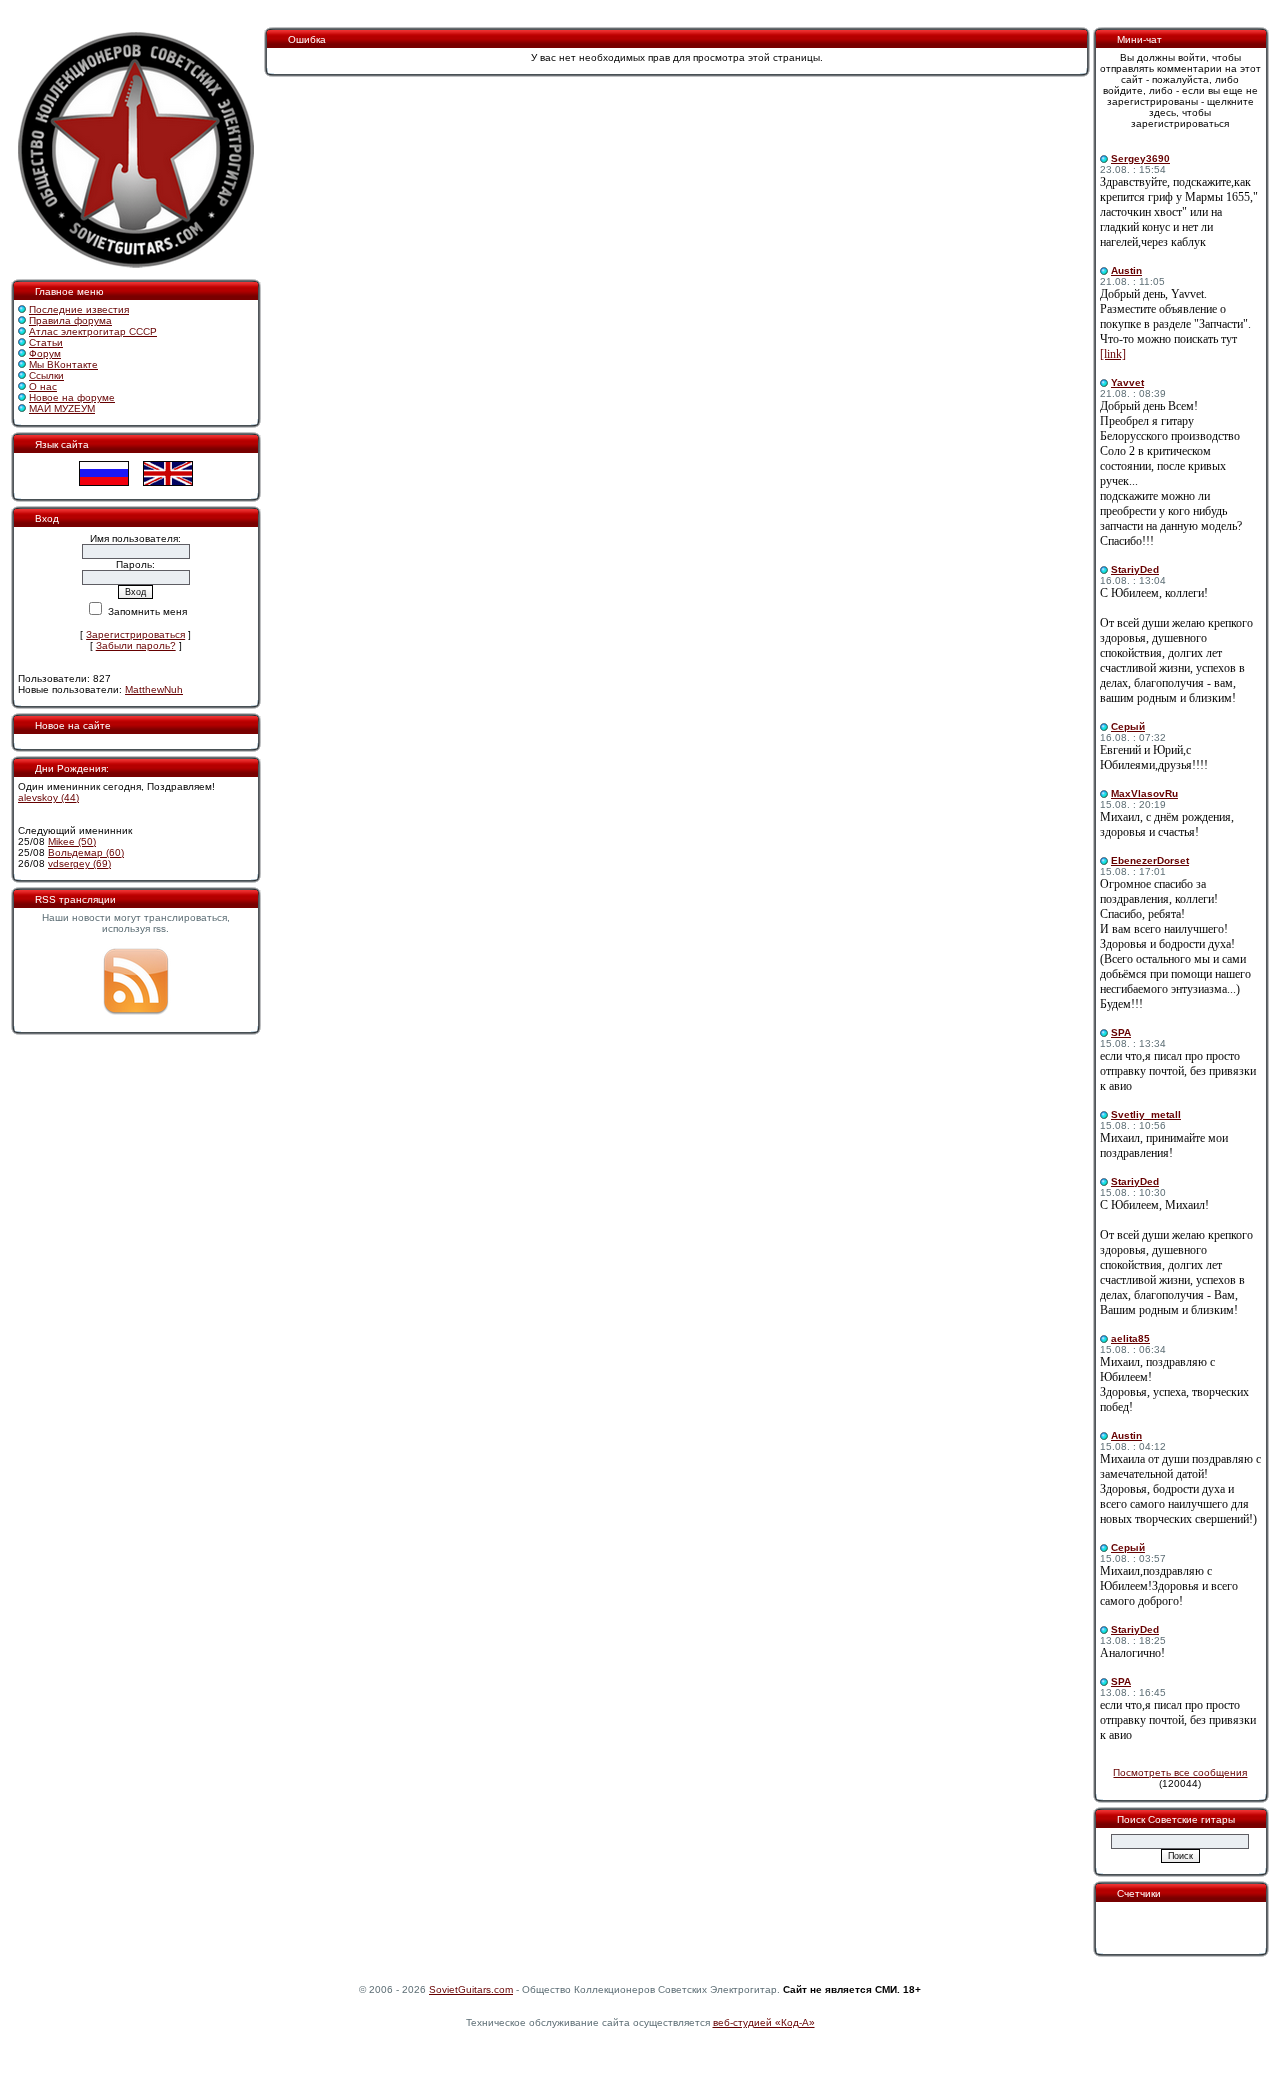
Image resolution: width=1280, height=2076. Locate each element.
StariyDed (1135, 569)
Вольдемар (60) (86, 852)
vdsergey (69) (79, 863)
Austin (1126, 270)
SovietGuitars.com (471, 1989)
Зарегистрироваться (135, 634)
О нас (43, 386)
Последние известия (79, 309)
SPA (1121, 1032)
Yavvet (1127, 382)
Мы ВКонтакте (63, 364)
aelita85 (1130, 1338)
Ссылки (46, 375)
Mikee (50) (72, 841)
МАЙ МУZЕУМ (62, 408)
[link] (1113, 354)
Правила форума (70, 320)
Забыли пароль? (136, 645)
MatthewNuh (154, 689)
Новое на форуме (72, 397)
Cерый (1128, 726)
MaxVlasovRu (1144, 793)
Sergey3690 (1140, 158)
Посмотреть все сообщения (1180, 1772)
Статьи (46, 342)
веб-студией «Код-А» (764, 2022)
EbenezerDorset (1150, 860)
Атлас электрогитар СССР (93, 331)
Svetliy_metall (1146, 1114)
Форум (45, 353)
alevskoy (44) (48, 797)
